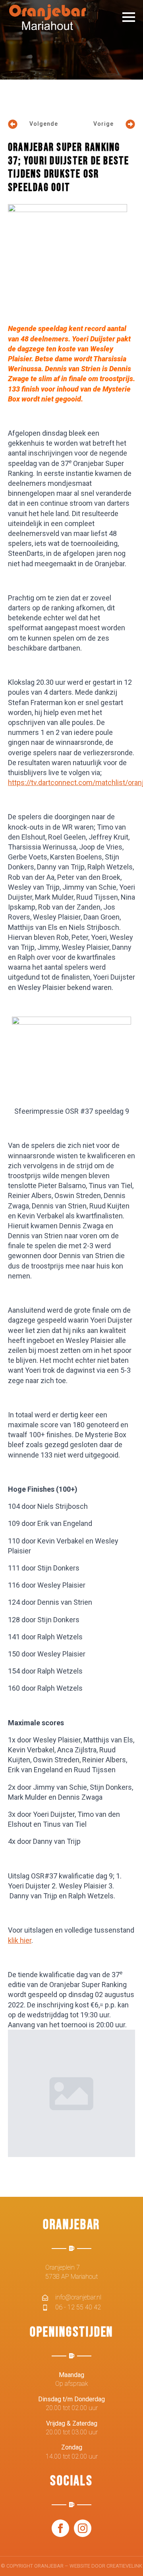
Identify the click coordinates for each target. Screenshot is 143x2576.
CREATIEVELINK (124, 2566)
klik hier (20, 1940)
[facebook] (60, 2528)
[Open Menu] (129, 17)
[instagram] (83, 2528)
